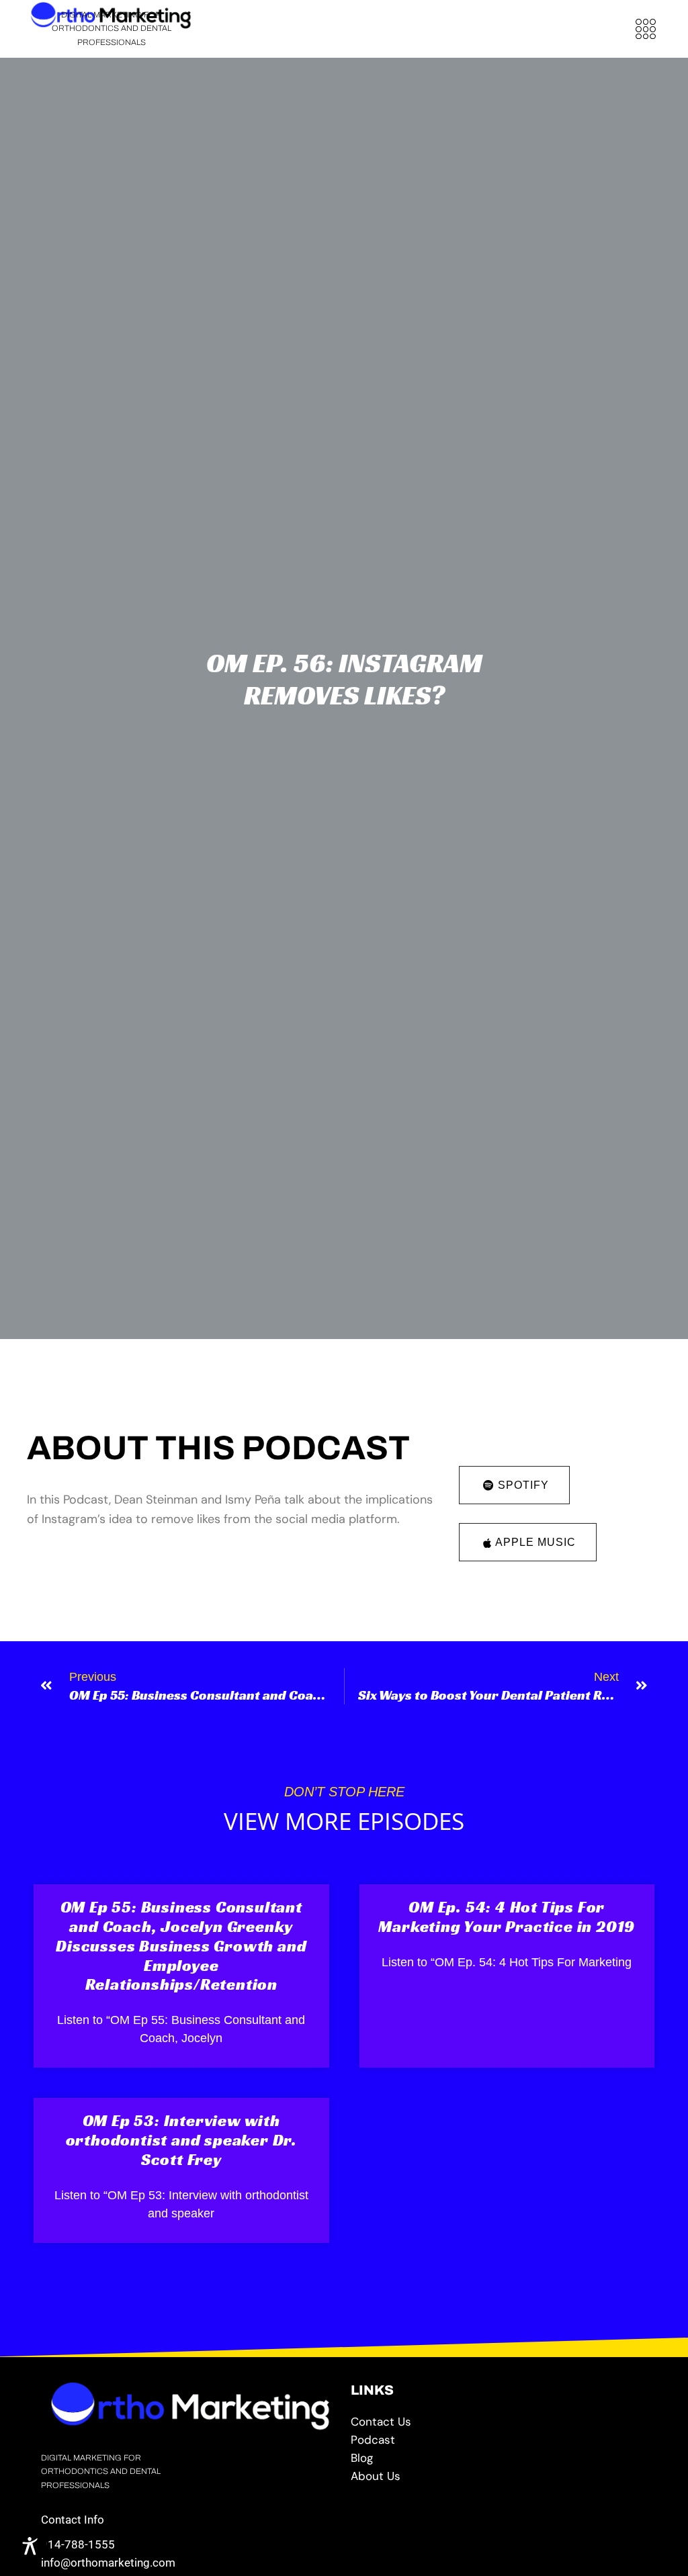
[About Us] (499, 2476)
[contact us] (499, 2422)
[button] (645, 29)
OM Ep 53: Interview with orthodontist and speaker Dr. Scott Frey (181, 2140)
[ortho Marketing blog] (499, 2458)
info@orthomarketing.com (108, 2563)
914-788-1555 (78, 2544)
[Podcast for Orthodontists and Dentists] (499, 2440)
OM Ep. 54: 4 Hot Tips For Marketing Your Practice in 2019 (507, 1917)
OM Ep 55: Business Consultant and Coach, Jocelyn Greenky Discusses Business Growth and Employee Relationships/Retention (181, 1946)
